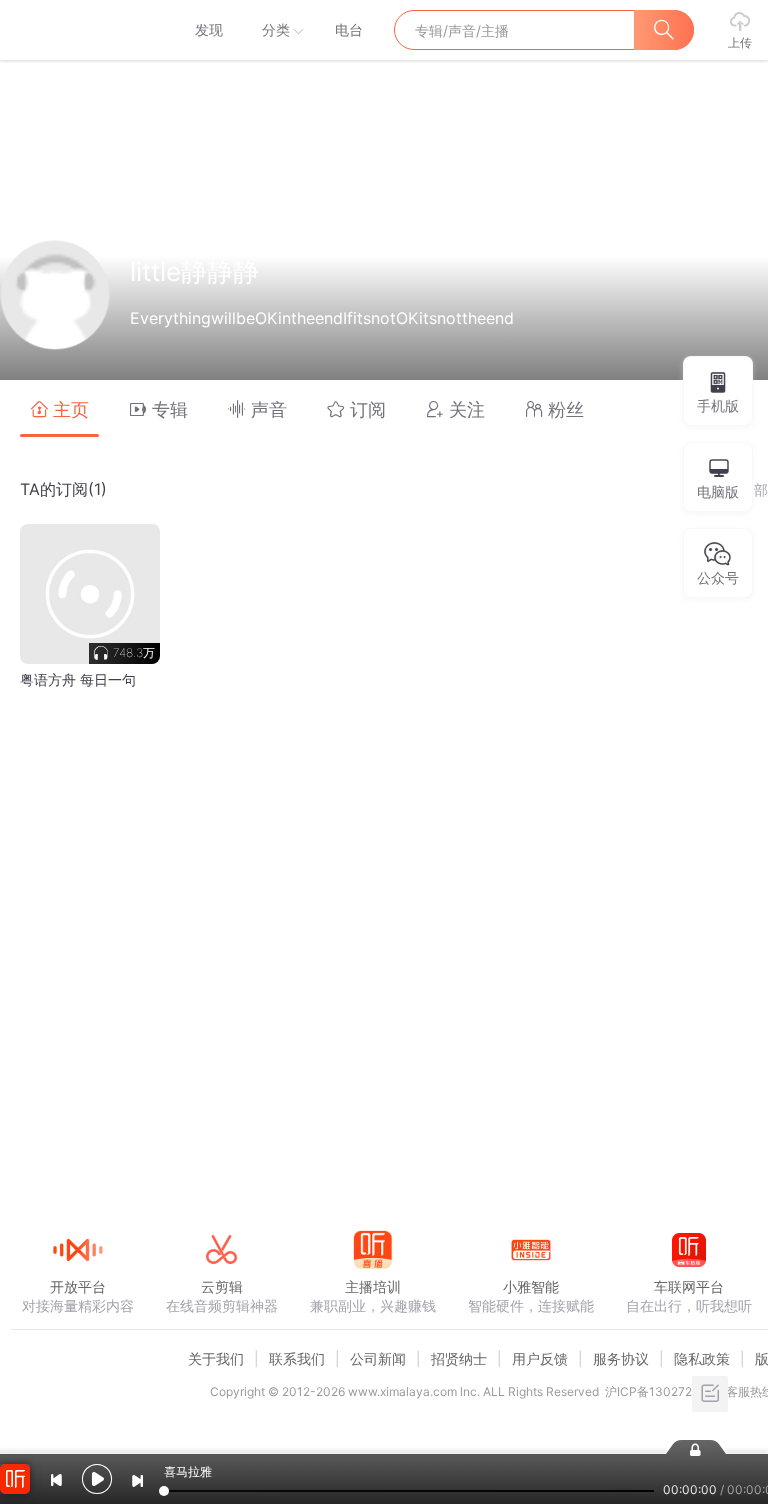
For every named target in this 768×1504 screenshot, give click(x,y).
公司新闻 (378, 1358)
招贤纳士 (459, 1358)
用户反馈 (540, 1358)
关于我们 (216, 1358)
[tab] (59, 408)
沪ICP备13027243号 (662, 1391)
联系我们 (297, 1358)
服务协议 (621, 1358)
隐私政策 (702, 1358)
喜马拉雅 (77, 30)
